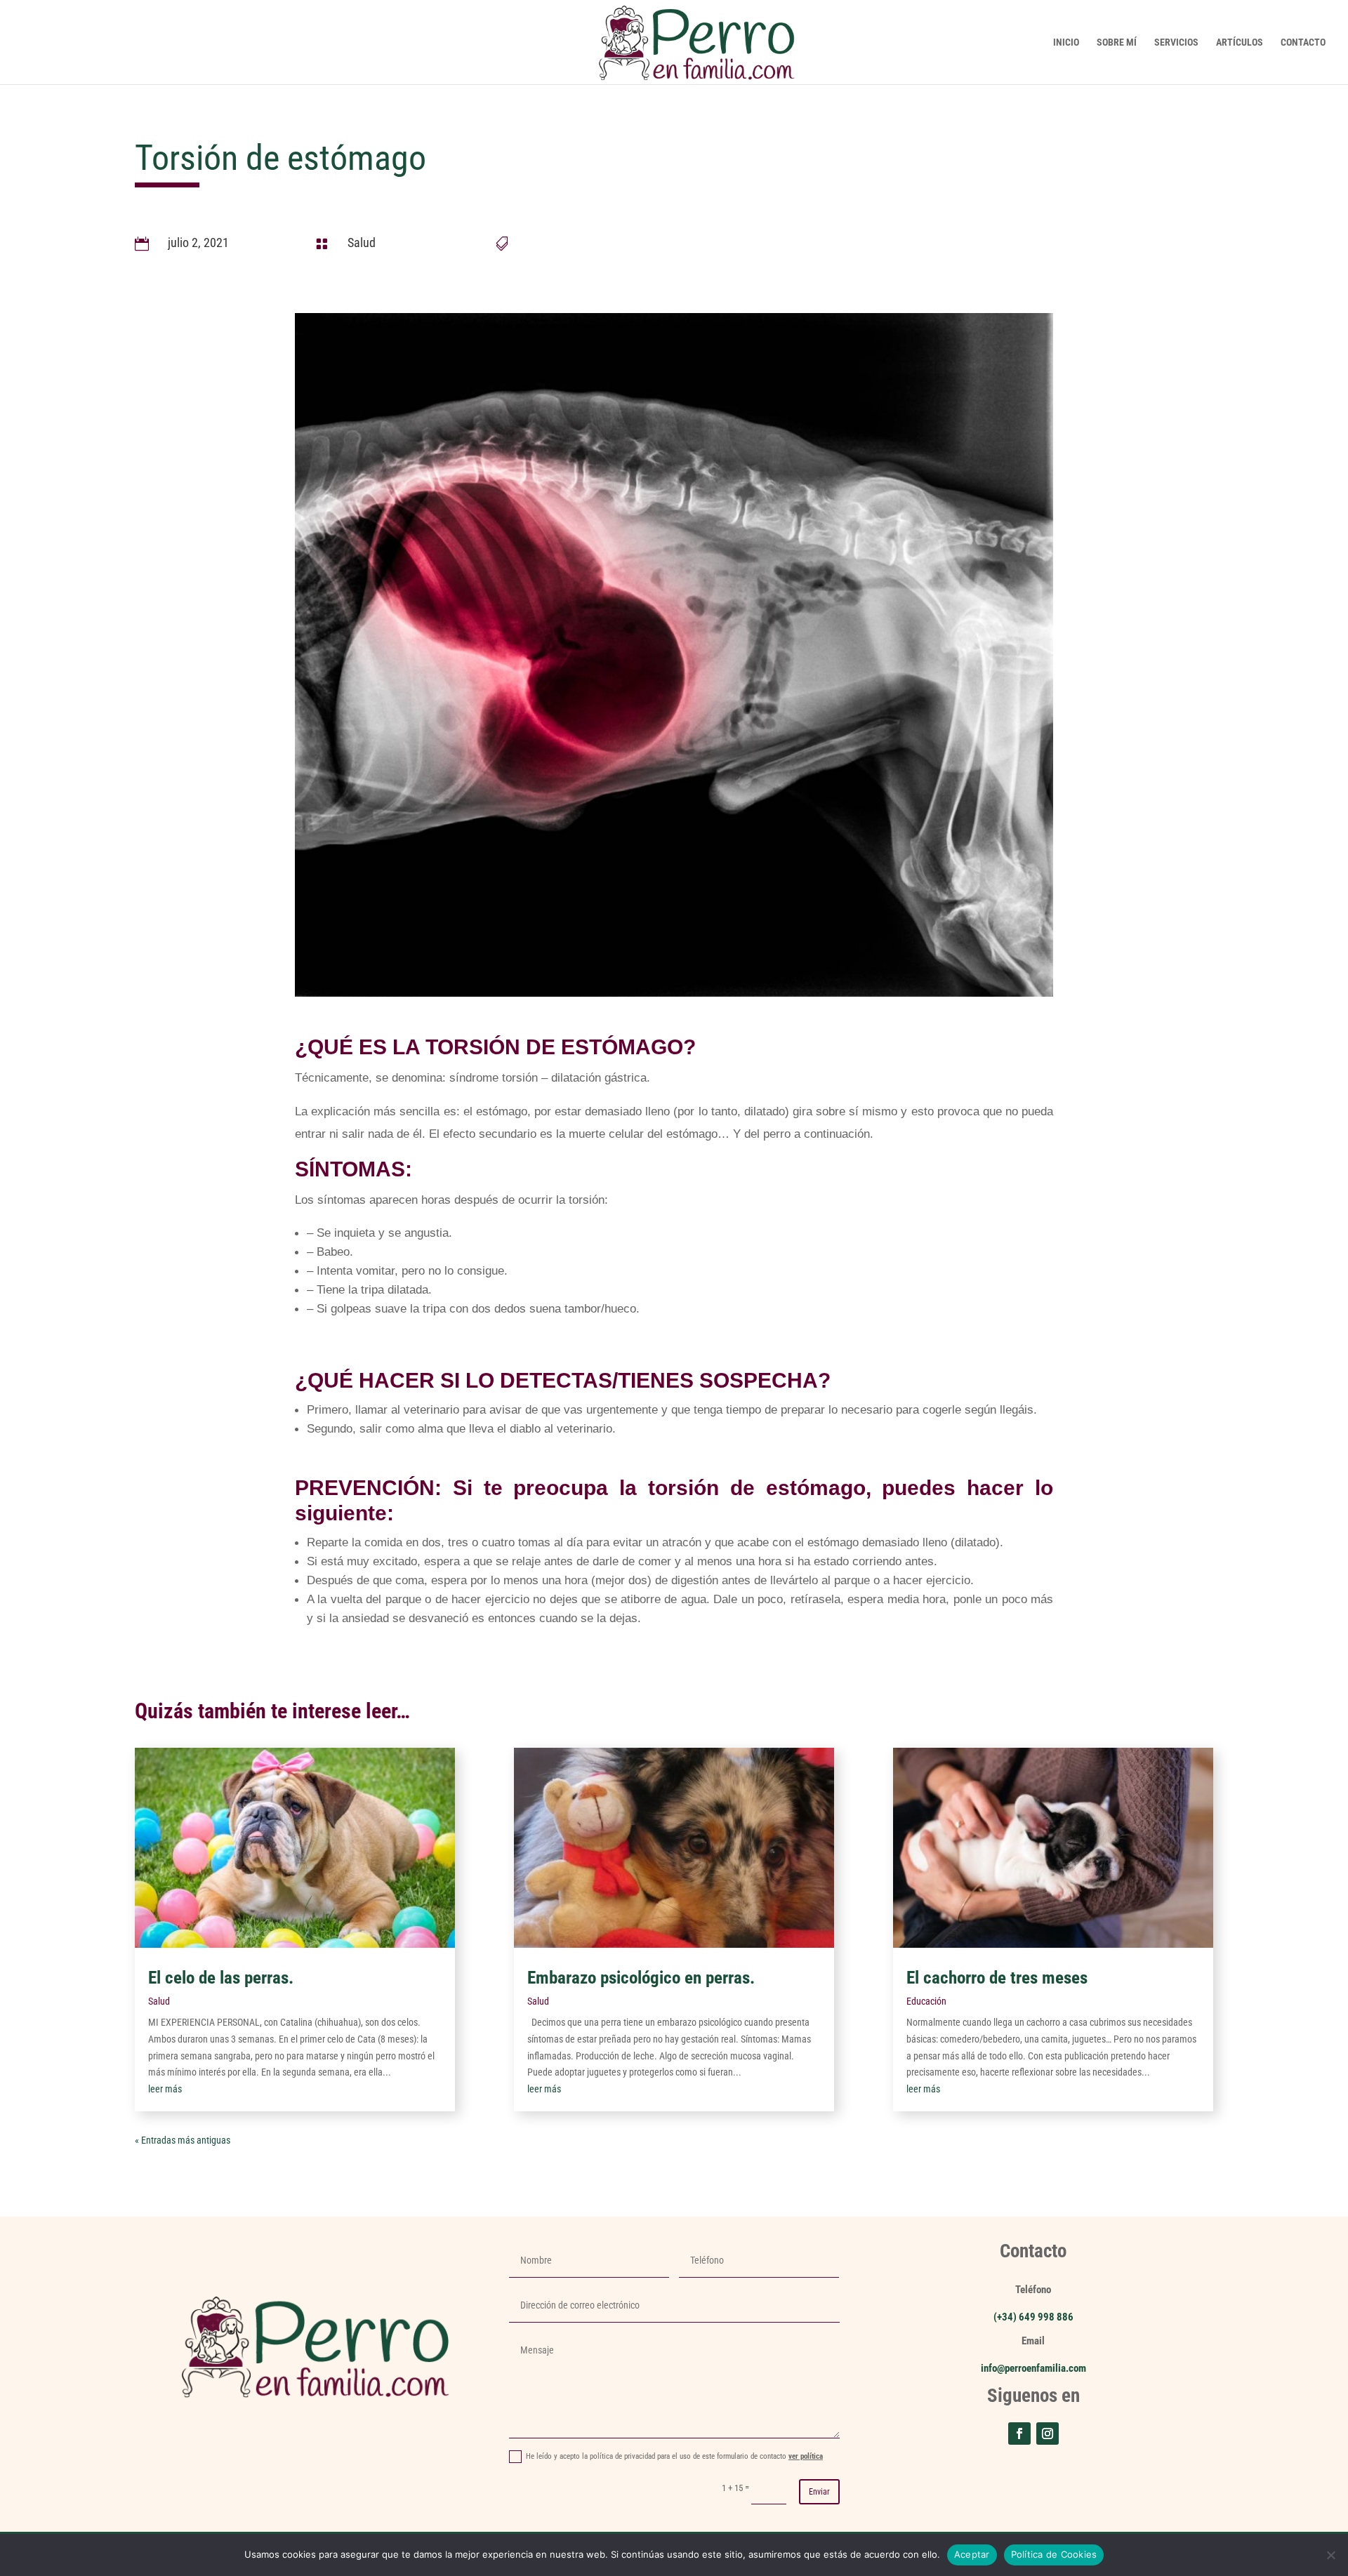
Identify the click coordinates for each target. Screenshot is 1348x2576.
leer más (165, 2089)
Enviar (819, 2492)
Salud (362, 243)
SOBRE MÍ (1117, 42)
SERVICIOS (1176, 42)
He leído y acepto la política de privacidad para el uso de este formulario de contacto (674, 2456)
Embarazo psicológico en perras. (641, 1978)
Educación (926, 2001)
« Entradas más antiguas (183, 2140)
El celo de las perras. (221, 1978)
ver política (806, 2456)
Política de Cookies (1054, 2554)
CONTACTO (1303, 42)
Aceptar (972, 2554)
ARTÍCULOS (1240, 42)
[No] (1330, 2555)
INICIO (1066, 42)
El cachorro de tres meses (997, 1978)
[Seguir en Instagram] (1048, 2434)
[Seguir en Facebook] (1019, 2434)
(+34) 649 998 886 (1033, 2317)
